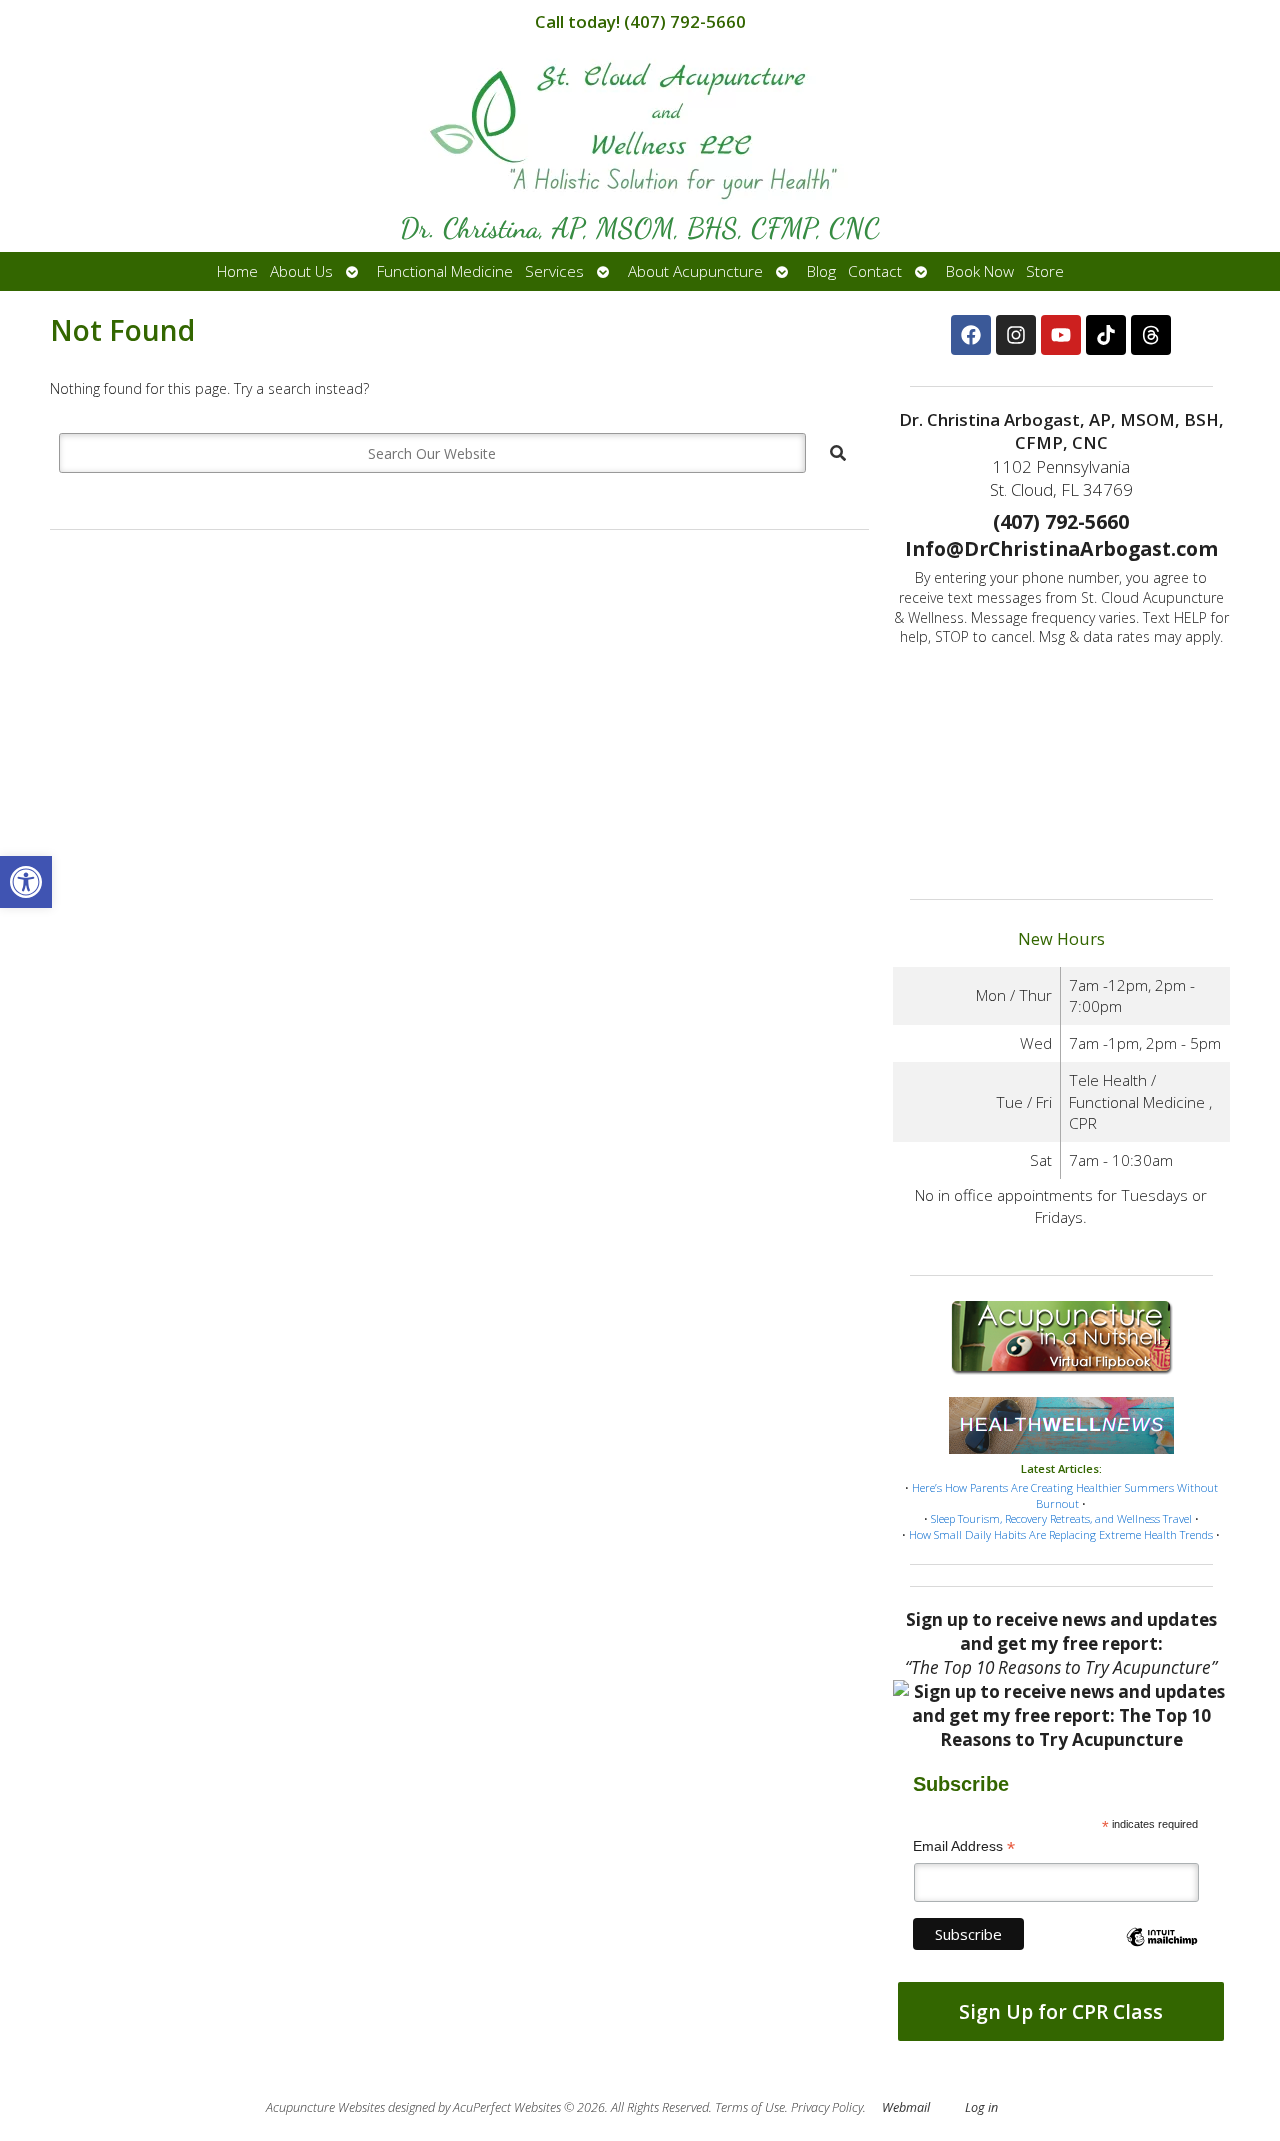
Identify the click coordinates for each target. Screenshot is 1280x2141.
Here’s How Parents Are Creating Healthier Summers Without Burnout (1065, 1495)
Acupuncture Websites (325, 2107)
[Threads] (1151, 335)
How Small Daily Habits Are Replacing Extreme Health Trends (1061, 1534)
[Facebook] (971, 335)
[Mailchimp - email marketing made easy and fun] (1161, 1954)
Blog (821, 271)
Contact (875, 271)
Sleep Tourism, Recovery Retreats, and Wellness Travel (1061, 1518)
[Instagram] (1016, 335)
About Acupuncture (695, 271)
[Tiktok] (1106, 335)
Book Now (980, 271)
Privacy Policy (827, 2107)
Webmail (906, 2107)
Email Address (964, 1846)
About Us (301, 271)
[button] (26, 882)
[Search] (838, 453)
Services (554, 271)
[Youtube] (1061, 335)
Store (1045, 271)
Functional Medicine (445, 271)
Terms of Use (750, 2107)
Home (237, 271)
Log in (981, 2107)
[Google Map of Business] (1061, 766)
